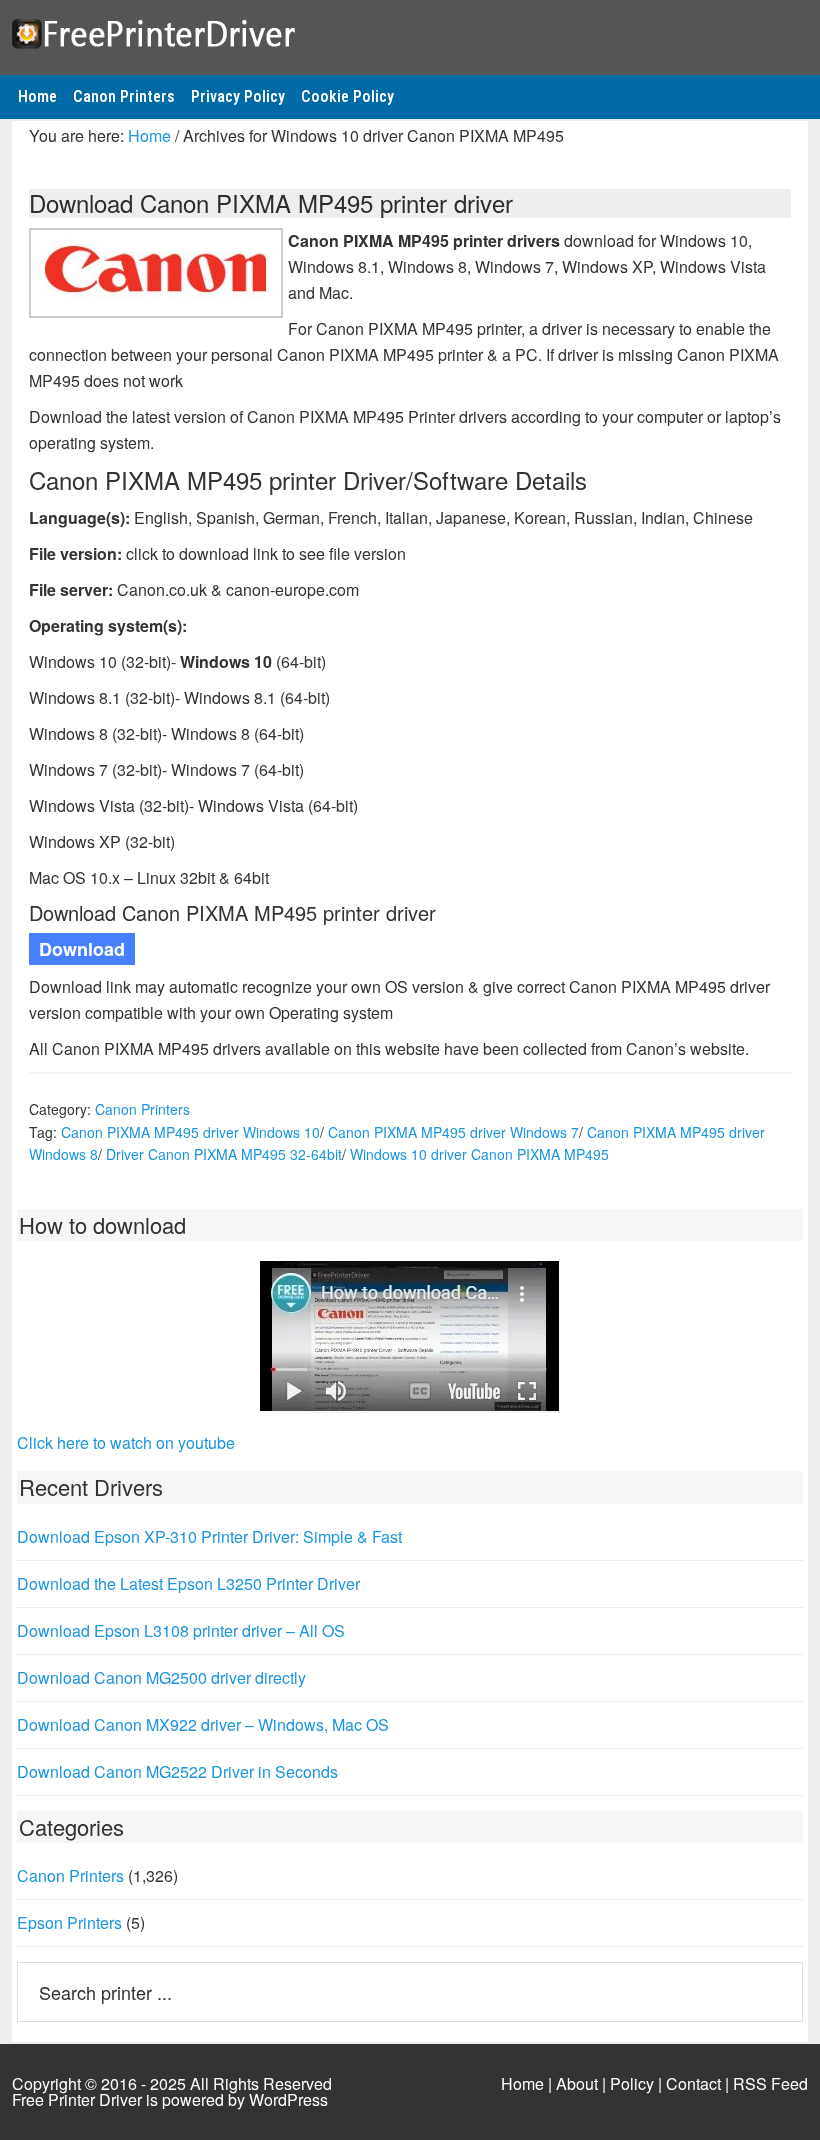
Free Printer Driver (410, 31)
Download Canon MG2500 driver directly (161, 1677)
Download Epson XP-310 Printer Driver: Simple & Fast (209, 1536)
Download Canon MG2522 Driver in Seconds (177, 1771)
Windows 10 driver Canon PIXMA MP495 (479, 1154)
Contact (693, 2083)
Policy (632, 2083)
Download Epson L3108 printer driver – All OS (181, 1630)
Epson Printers (69, 1922)
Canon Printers (142, 1109)
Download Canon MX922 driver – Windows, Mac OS (203, 1724)
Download (82, 949)
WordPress (288, 2099)
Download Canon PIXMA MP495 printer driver (271, 202)
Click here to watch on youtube (126, 1442)
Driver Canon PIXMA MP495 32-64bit (224, 1154)
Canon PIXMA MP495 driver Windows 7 (453, 1132)
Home (522, 2083)
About (577, 2083)
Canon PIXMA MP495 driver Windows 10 (190, 1132)
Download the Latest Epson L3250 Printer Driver (188, 1583)
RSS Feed (770, 2083)
